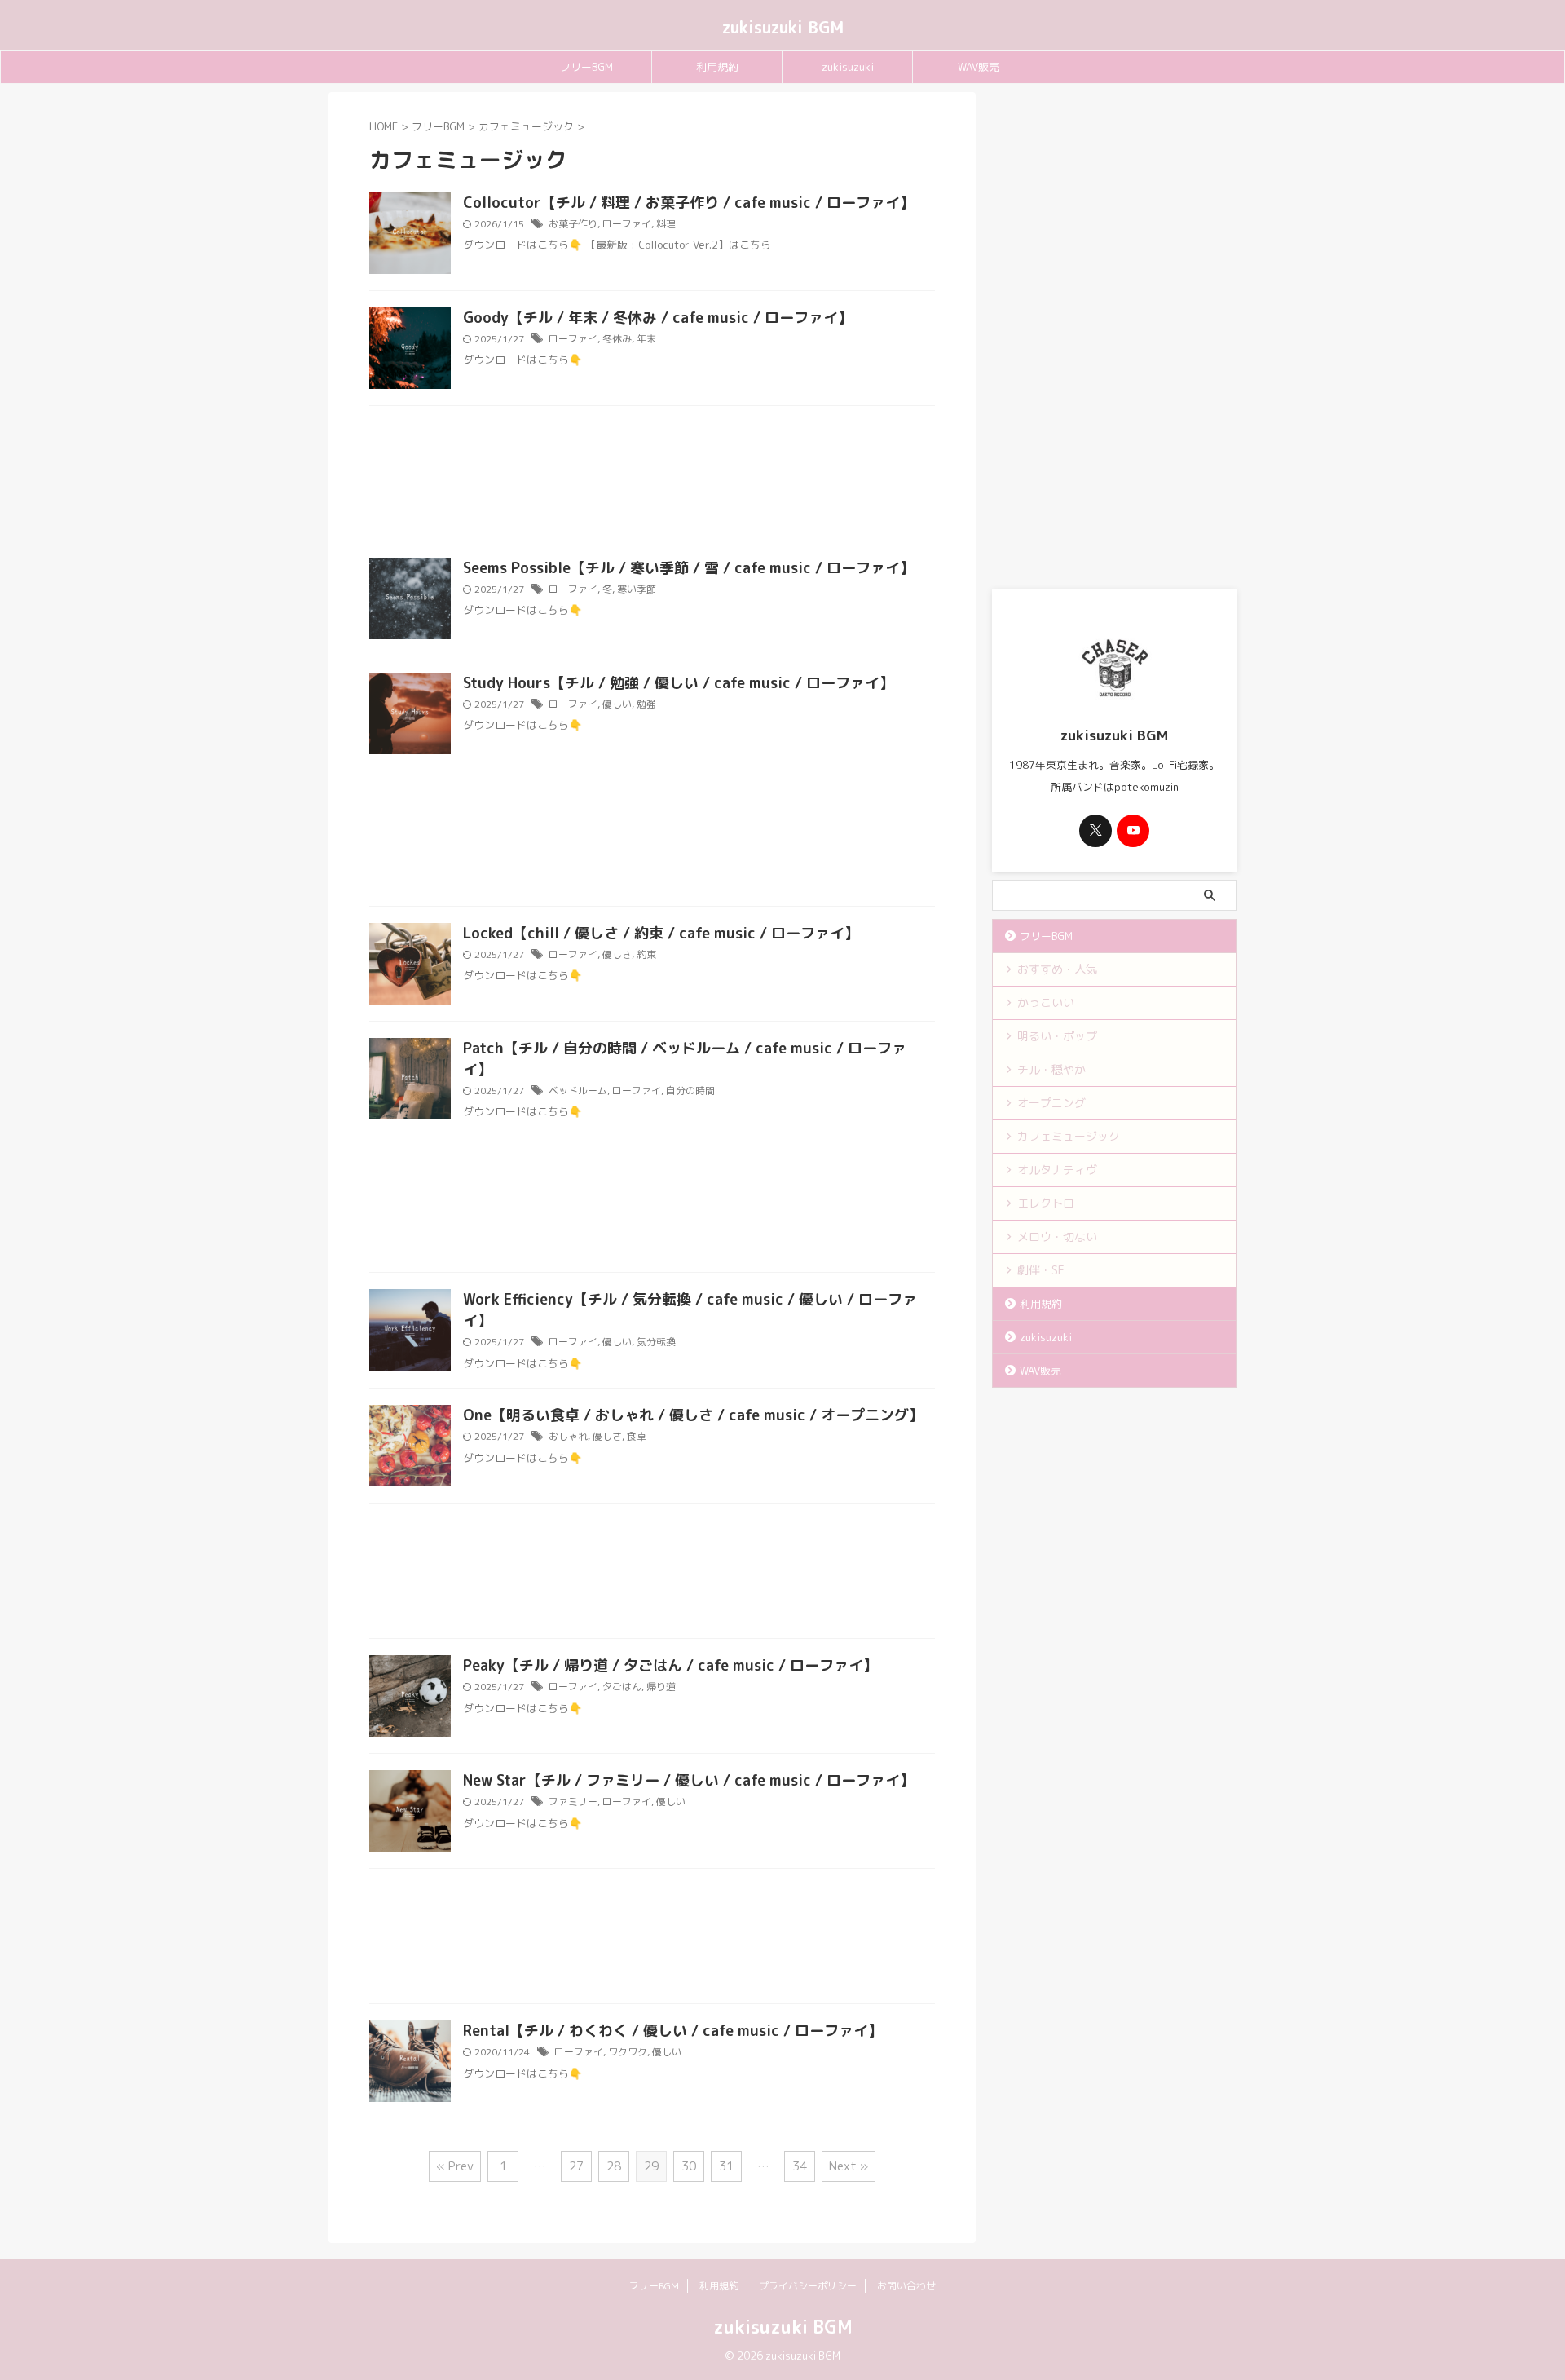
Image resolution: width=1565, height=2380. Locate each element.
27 (576, 2166)
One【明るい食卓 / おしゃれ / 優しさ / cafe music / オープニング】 (693, 1415)
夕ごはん (622, 1687)
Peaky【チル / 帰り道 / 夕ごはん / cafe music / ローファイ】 (670, 1665)
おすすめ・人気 (1057, 969)
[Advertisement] (652, 477)
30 (689, 2166)
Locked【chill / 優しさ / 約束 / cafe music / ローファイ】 (661, 933)
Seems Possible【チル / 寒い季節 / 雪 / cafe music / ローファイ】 (689, 568)
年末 (646, 339)
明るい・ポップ (1057, 1036)
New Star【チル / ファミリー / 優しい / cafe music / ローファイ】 (689, 1780)
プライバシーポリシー (808, 2286)
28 (614, 2166)
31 (726, 2166)
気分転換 (656, 1342)
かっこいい (1046, 1002)
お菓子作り (573, 224)
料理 (666, 224)
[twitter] (1095, 831)
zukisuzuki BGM (783, 27)
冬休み (617, 339)
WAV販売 (979, 67)
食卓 (637, 1436)
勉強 (646, 704)
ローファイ (627, 224)
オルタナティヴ (1057, 1170)
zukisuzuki (848, 67)
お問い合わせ (906, 2286)
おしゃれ (568, 1436)
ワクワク (628, 2052)
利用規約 (717, 67)
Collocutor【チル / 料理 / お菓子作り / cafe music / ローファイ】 (689, 203)
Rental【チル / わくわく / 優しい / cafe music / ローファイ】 (673, 2031)
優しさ (617, 954)
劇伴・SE (1041, 1270)
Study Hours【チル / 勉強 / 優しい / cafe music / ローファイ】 (679, 683)
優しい (617, 704)
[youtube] (1133, 831)
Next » (849, 2166)
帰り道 (661, 1687)
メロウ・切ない (1057, 1236)
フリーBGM (586, 67)
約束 (646, 954)
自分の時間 (690, 1091)
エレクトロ (1046, 1203)
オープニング (1051, 1103)
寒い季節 (637, 589)
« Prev (455, 2166)
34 (800, 2166)
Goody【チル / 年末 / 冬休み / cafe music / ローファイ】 (658, 318)
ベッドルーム (578, 1091)
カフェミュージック (1069, 1136)
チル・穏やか (1051, 1069)
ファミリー (573, 1802)
